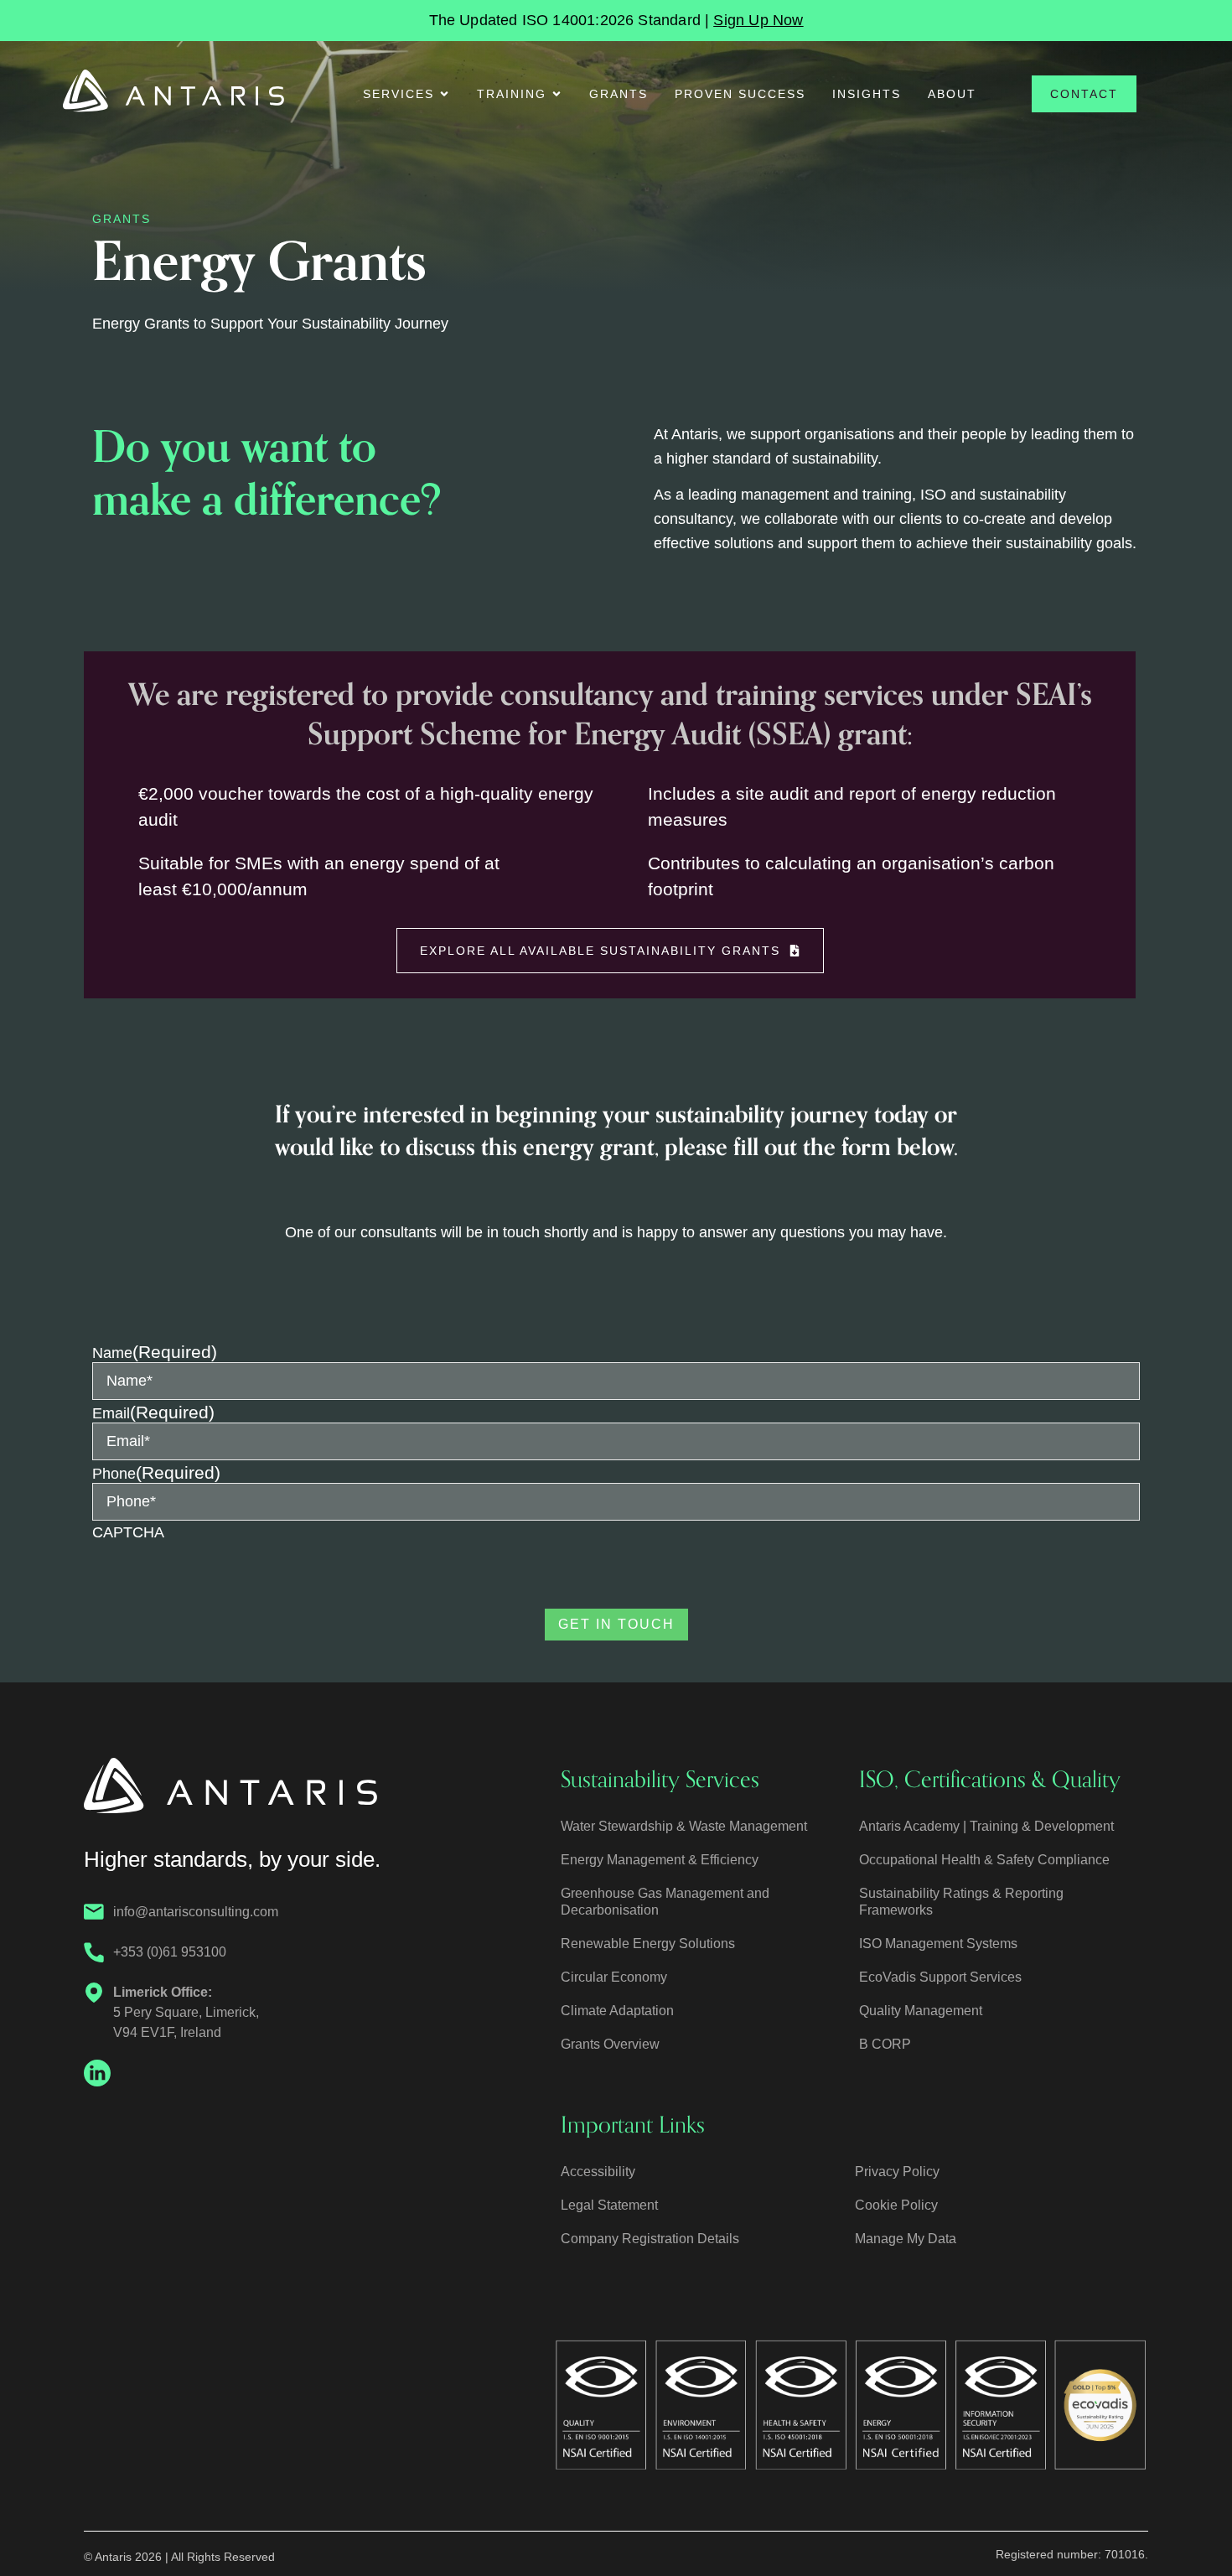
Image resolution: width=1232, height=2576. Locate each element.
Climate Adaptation (617, 2011)
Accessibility (598, 2172)
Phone (156, 1472)
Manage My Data (906, 2239)
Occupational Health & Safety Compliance (984, 1860)
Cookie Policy (896, 2205)
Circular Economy (614, 1977)
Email (153, 1412)
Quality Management (921, 2011)
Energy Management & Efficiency (660, 1860)
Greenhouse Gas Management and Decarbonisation (665, 1902)
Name (155, 1352)
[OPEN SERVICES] (444, 94)
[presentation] (220, 1576)
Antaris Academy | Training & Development (986, 1826)
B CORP (885, 2044)
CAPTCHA (128, 1532)
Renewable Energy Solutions (648, 1944)
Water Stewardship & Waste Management (684, 1826)
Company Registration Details (650, 2239)
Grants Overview (610, 2044)
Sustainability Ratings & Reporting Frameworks (961, 1902)
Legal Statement (609, 2205)
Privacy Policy (897, 2172)
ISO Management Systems (938, 1944)
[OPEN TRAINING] (556, 94)
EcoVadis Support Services (940, 1977)
